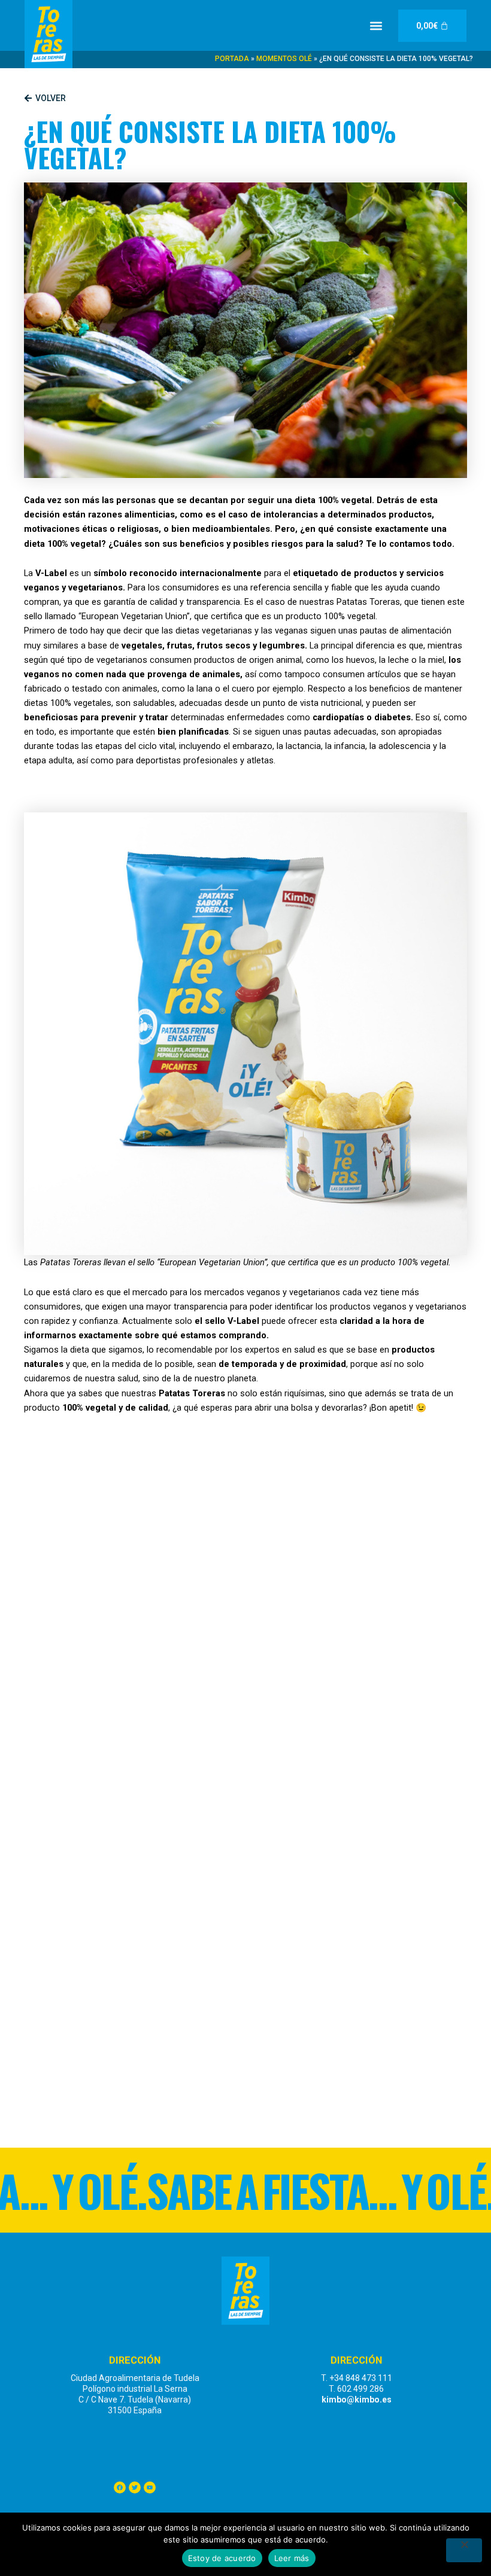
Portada (232, 59)
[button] (376, 25)
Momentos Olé (284, 59)
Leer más (292, 2558)
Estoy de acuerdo (222, 2558)
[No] (464, 2550)
